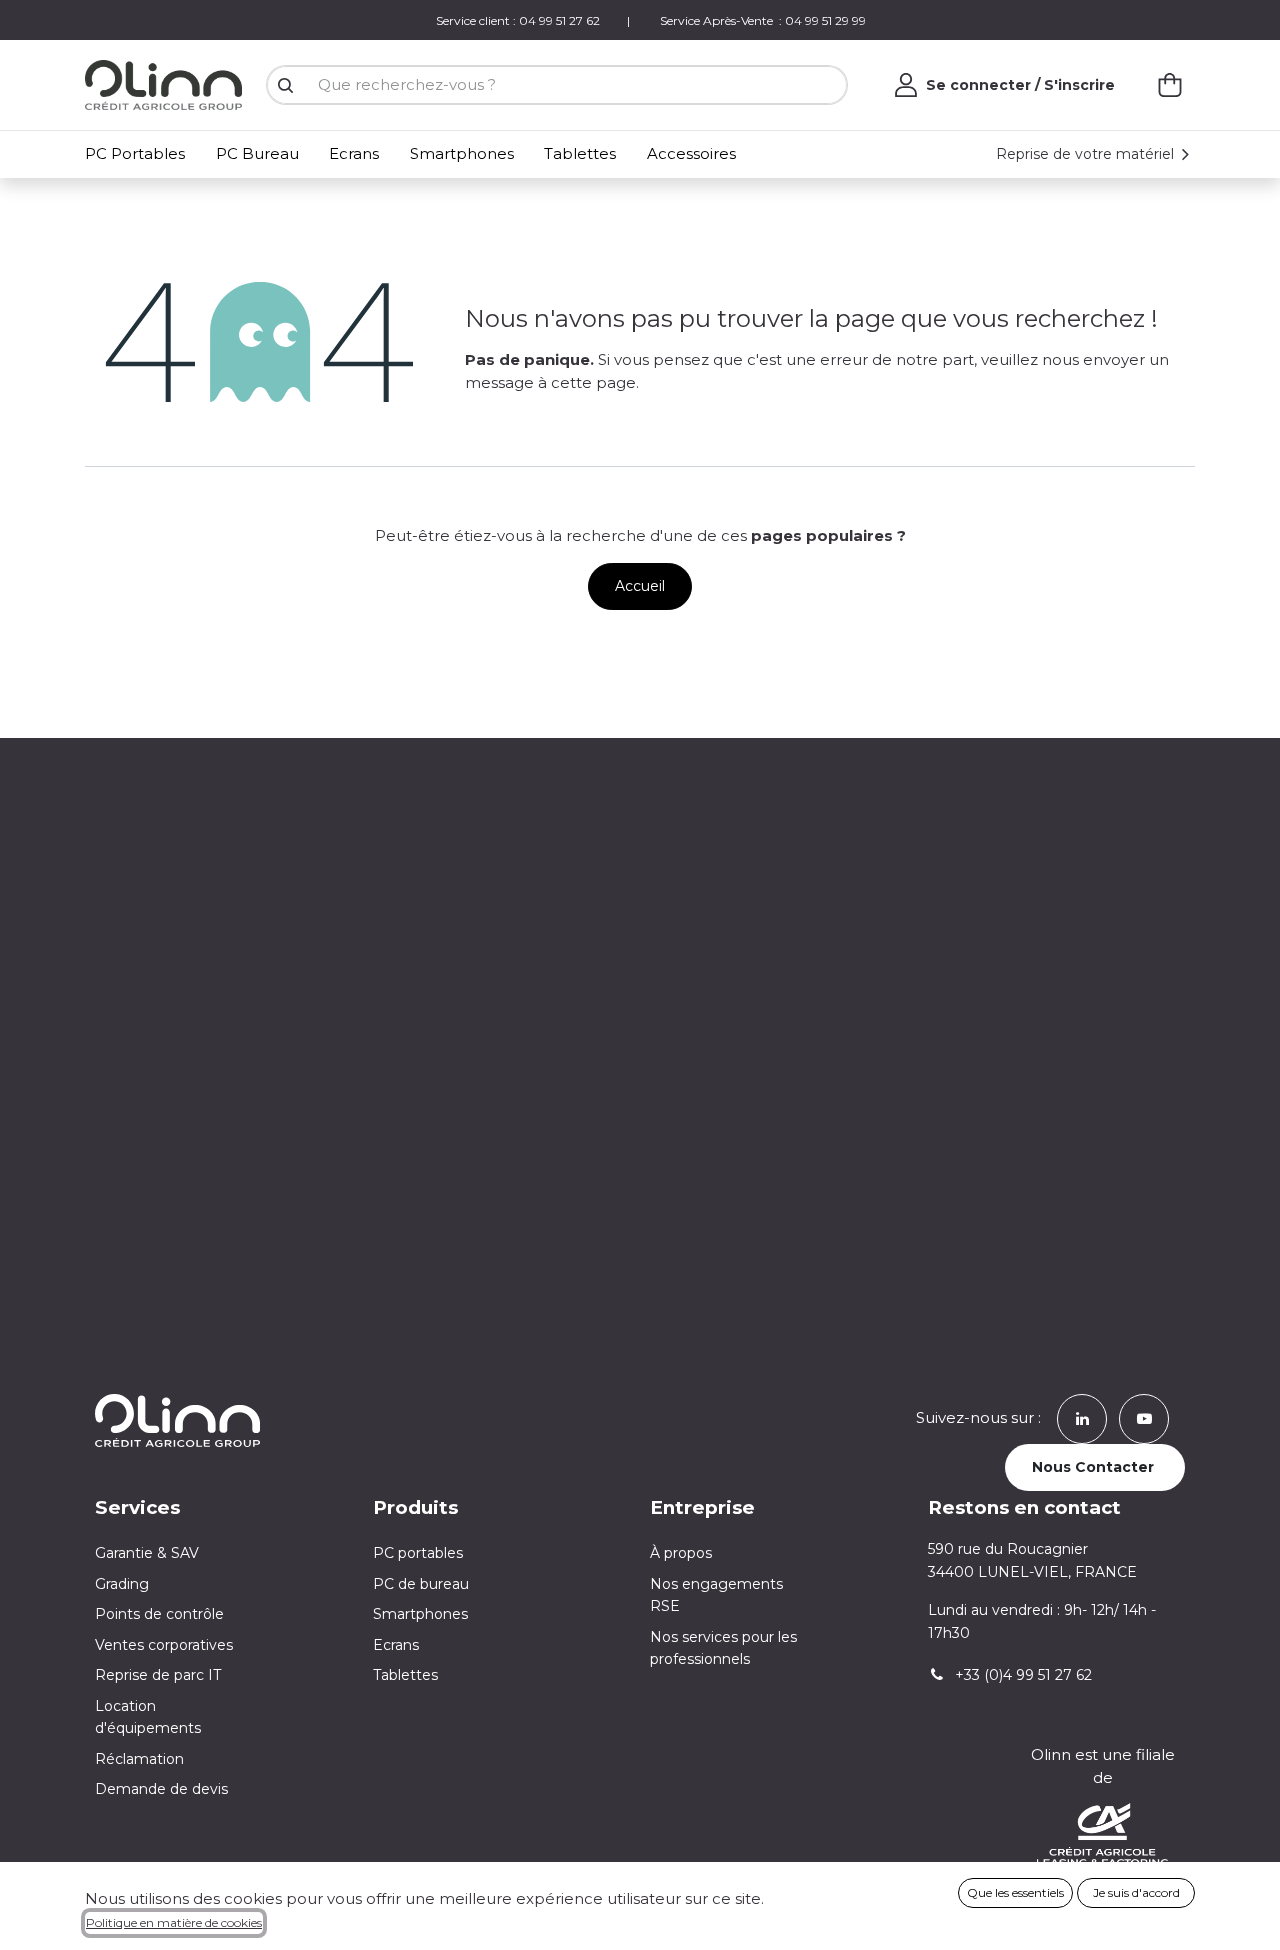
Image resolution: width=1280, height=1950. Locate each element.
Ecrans (396, 1645)
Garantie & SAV (147, 1553)
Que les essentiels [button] (1015, 1892)
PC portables (418, 1553)
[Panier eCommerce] (1170, 85)
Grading (122, 1584)
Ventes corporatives (164, 1645)
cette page (593, 382)
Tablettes (405, 1675)
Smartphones (420, 1614)
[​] (1082, 1417)
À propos (681, 1553)
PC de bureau (421, 1584)
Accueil (640, 586)
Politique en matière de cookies (174, 1922)
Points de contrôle (159, 1614)
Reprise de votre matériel (1087, 154)
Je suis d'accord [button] (1136, 1892)
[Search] (285, 85)
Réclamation (139, 1759)
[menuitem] (139, 154)
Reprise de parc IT (158, 1675)
